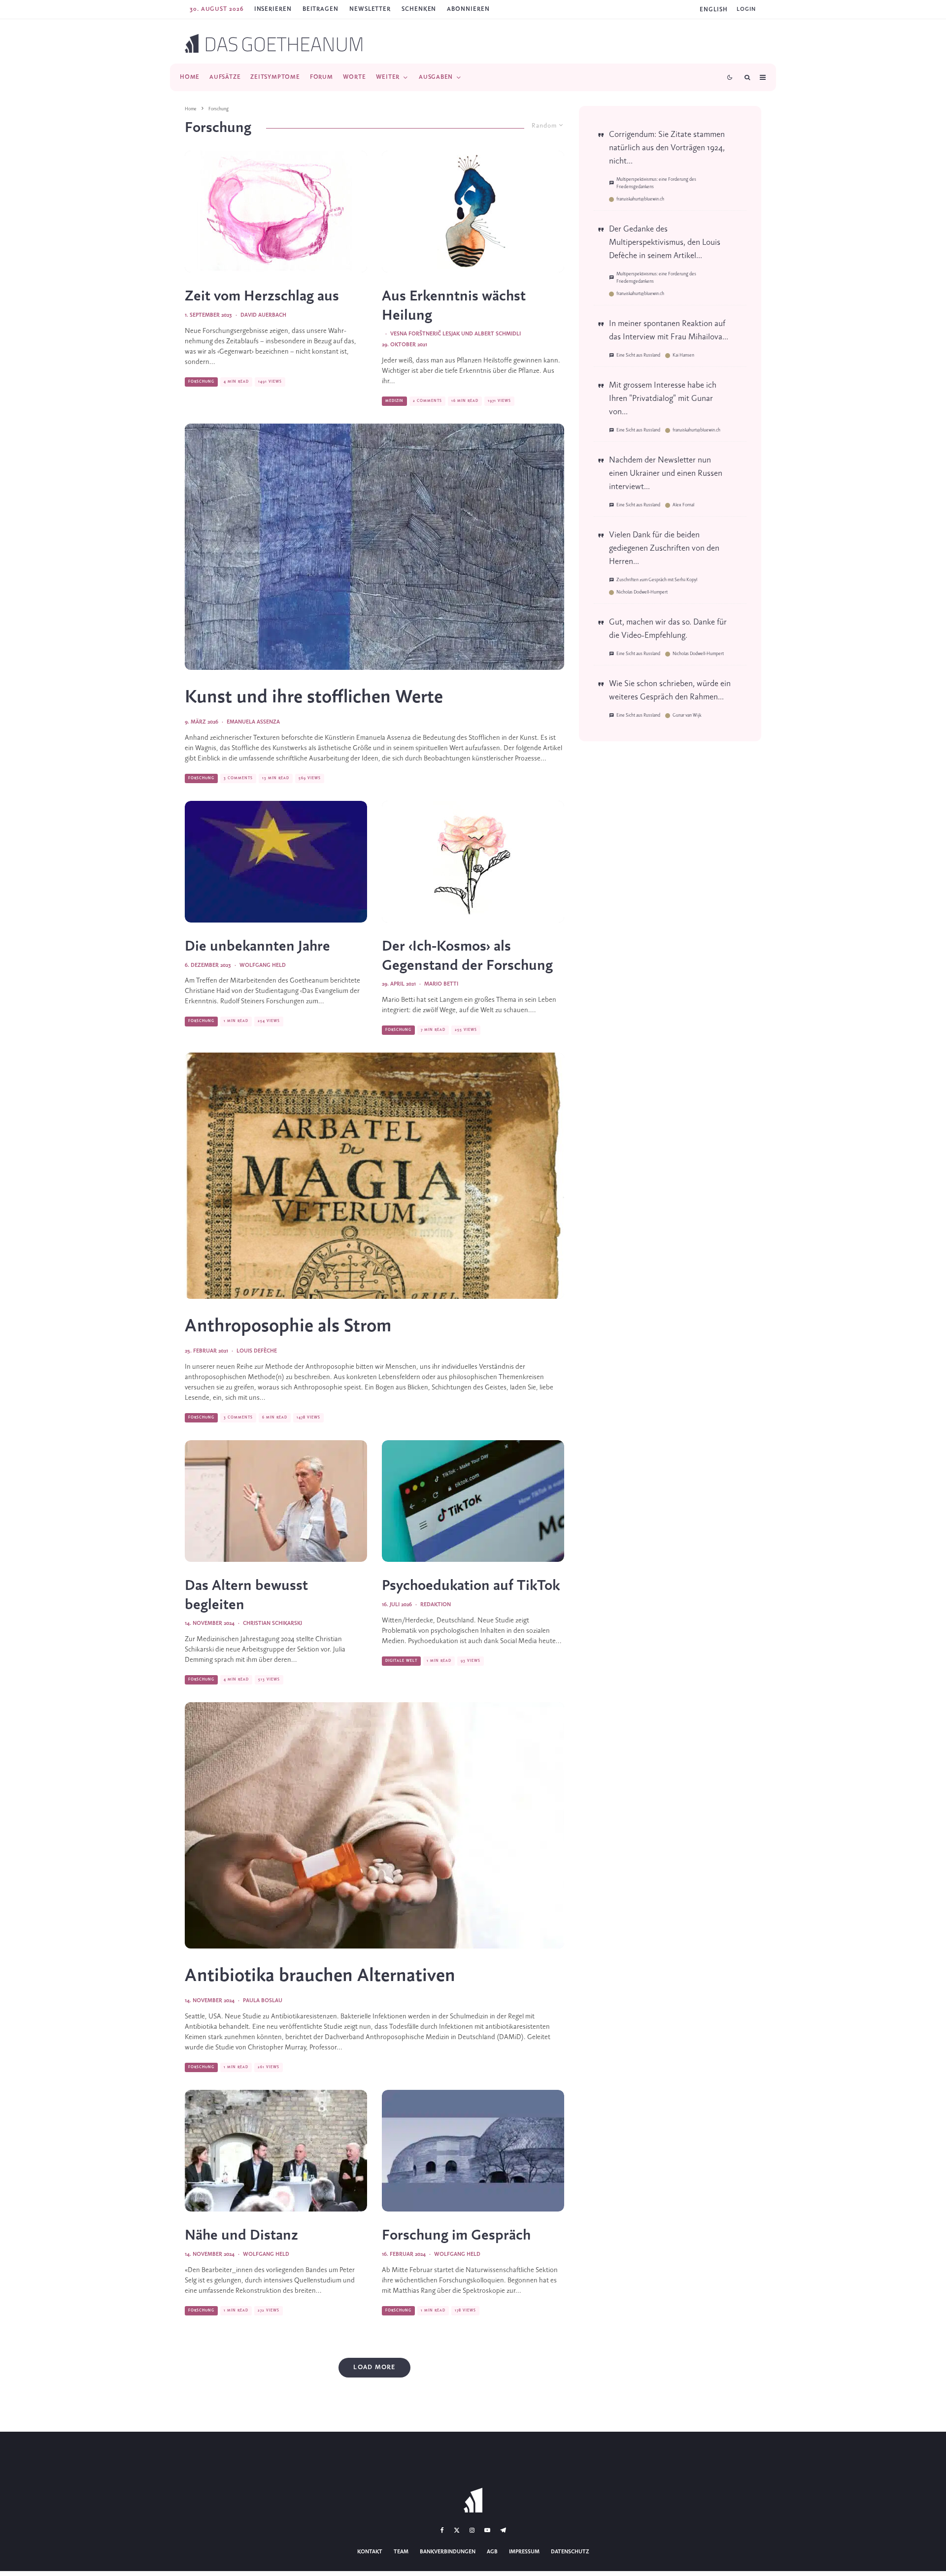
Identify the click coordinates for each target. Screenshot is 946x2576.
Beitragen (321, 9)
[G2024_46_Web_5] (374, 1826)
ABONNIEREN (468, 9)
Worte (355, 77)
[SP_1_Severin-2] (473, 212)
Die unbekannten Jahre (257, 947)
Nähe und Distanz (241, 2236)
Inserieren (273, 9)
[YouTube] (487, 2530)
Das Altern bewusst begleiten (246, 1595)
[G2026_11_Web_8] (374, 546)
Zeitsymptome (275, 77)
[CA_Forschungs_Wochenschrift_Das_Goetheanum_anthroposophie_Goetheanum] (473, 2151)
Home (190, 77)
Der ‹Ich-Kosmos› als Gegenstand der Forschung (467, 956)
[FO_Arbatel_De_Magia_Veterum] (374, 1176)
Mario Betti (441, 984)
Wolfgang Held (263, 965)
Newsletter (370, 9)
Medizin (394, 401)
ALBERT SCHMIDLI (498, 334)
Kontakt (370, 2552)
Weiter (388, 77)
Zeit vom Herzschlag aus (262, 297)
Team (401, 2552)
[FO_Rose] (473, 862)
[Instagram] (472, 2530)
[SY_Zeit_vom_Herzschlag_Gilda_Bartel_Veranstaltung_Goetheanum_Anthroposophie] (276, 212)
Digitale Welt (401, 1661)
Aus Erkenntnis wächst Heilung (454, 306)
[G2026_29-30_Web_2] (473, 1501)
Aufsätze (225, 77)
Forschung (201, 382)
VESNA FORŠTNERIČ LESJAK (425, 334)
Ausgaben (436, 77)
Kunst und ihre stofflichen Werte (314, 697)
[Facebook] (442, 2530)
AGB (492, 2552)
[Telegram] (503, 2530)
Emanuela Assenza (253, 722)
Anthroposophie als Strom (288, 1326)
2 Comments (427, 401)
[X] (457, 2530)
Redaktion (436, 1605)
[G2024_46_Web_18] (276, 2151)
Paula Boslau (263, 2001)
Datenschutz (570, 2552)
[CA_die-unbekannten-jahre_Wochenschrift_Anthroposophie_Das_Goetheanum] (276, 862)
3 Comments (238, 778)
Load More (374, 2367)
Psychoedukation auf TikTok (471, 1586)
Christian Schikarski (272, 1623)
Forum (321, 77)
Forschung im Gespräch (456, 2236)
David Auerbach (263, 315)
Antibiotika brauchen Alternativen (320, 1976)
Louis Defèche (257, 1351)
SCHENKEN (419, 9)
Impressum (524, 2552)
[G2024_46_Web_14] (276, 1501)
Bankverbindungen (448, 2552)
